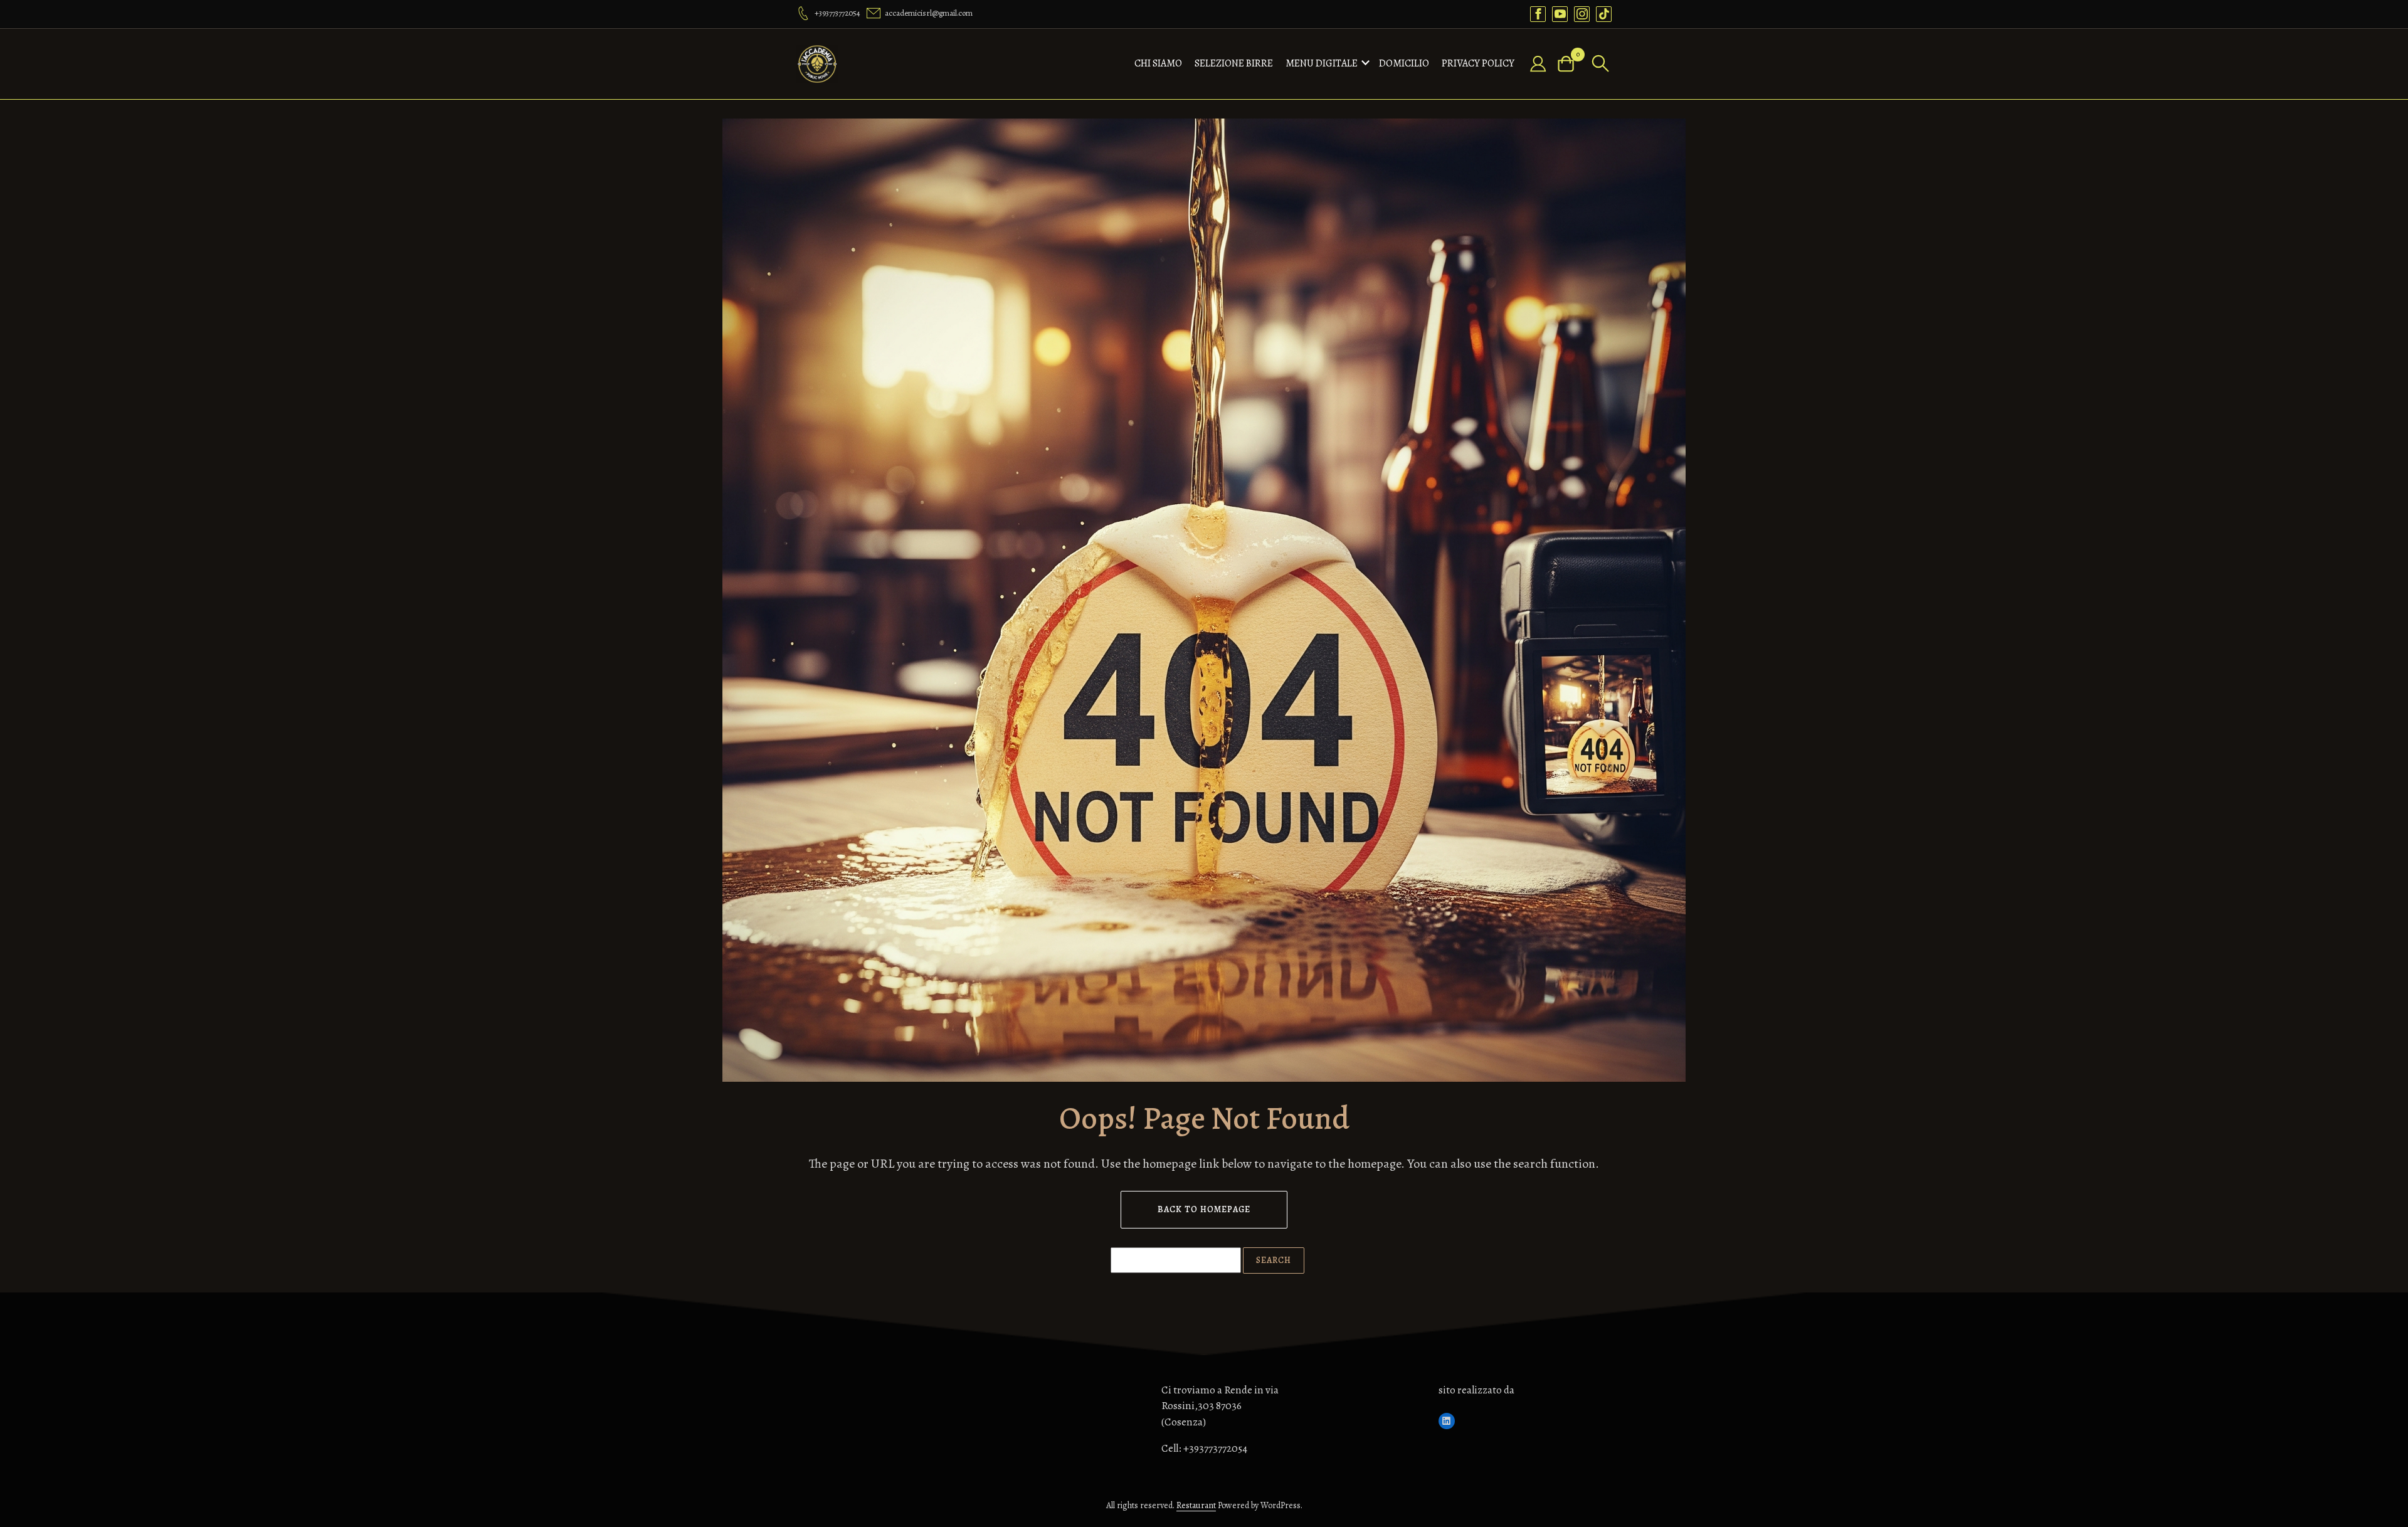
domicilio (1404, 63)
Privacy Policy (1478, 63)
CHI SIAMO (1158, 63)
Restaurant (1196, 1505)
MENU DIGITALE (1322, 63)
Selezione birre (1234, 63)
